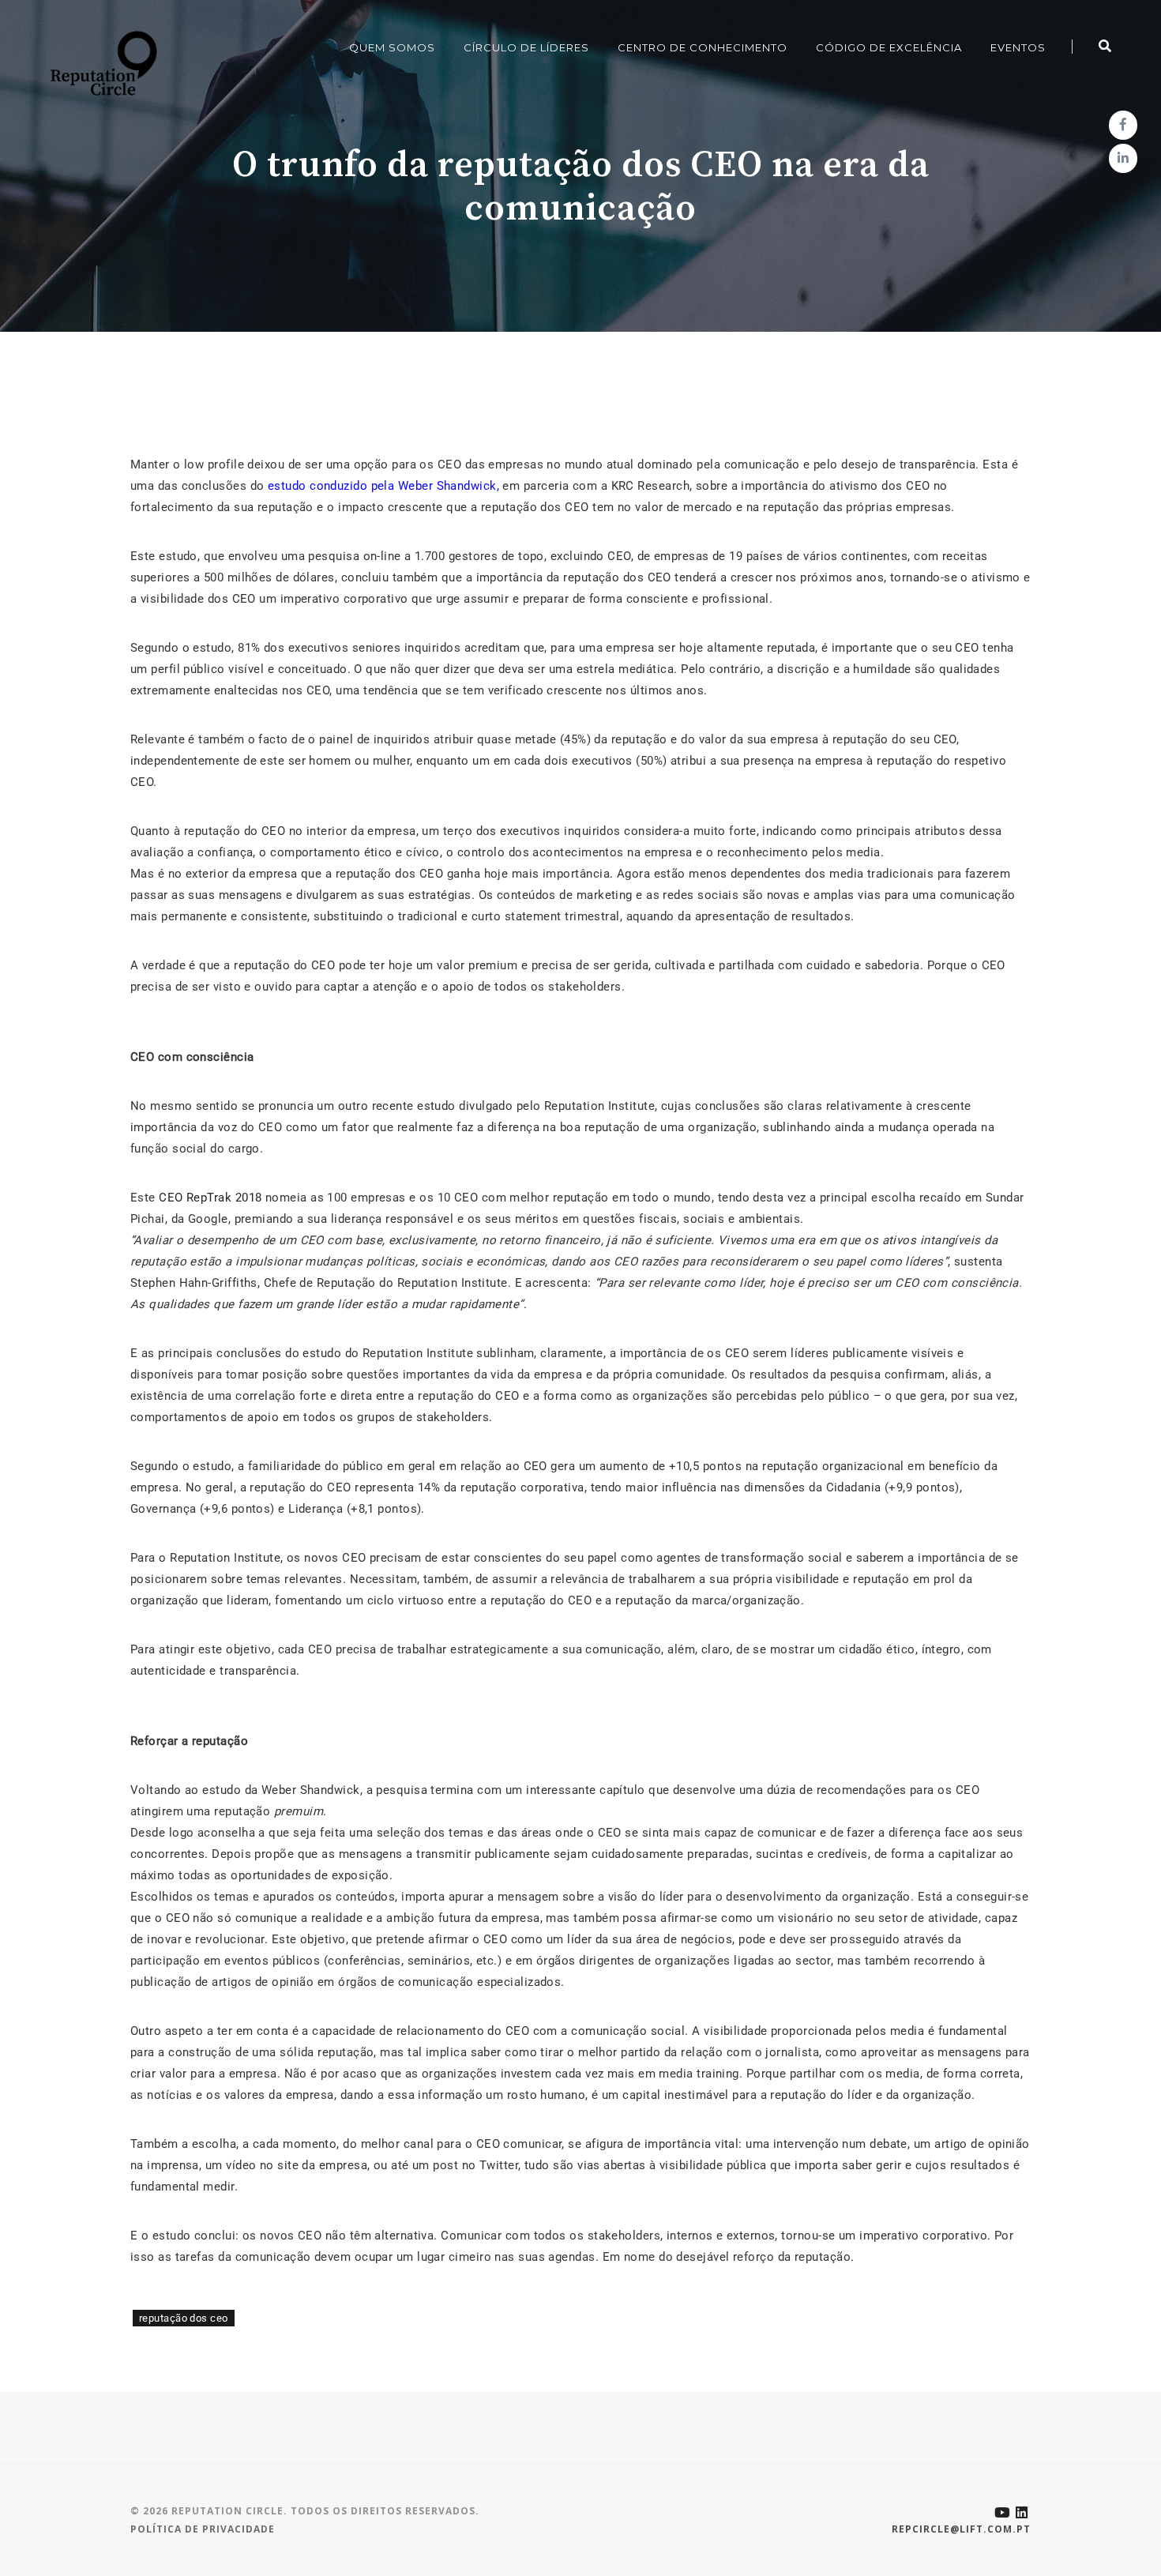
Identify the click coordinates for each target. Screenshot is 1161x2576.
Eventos (1018, 47)
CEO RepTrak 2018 (210, 1198)
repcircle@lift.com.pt (961, 2529)
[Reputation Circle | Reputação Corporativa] (100, 62)
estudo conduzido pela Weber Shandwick (382, 486)
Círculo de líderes (526, 47)
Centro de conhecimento (703, 47)
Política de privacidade (203, 2529)
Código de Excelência (889, 47)
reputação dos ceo (184, 2318)
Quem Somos (392, 47)
